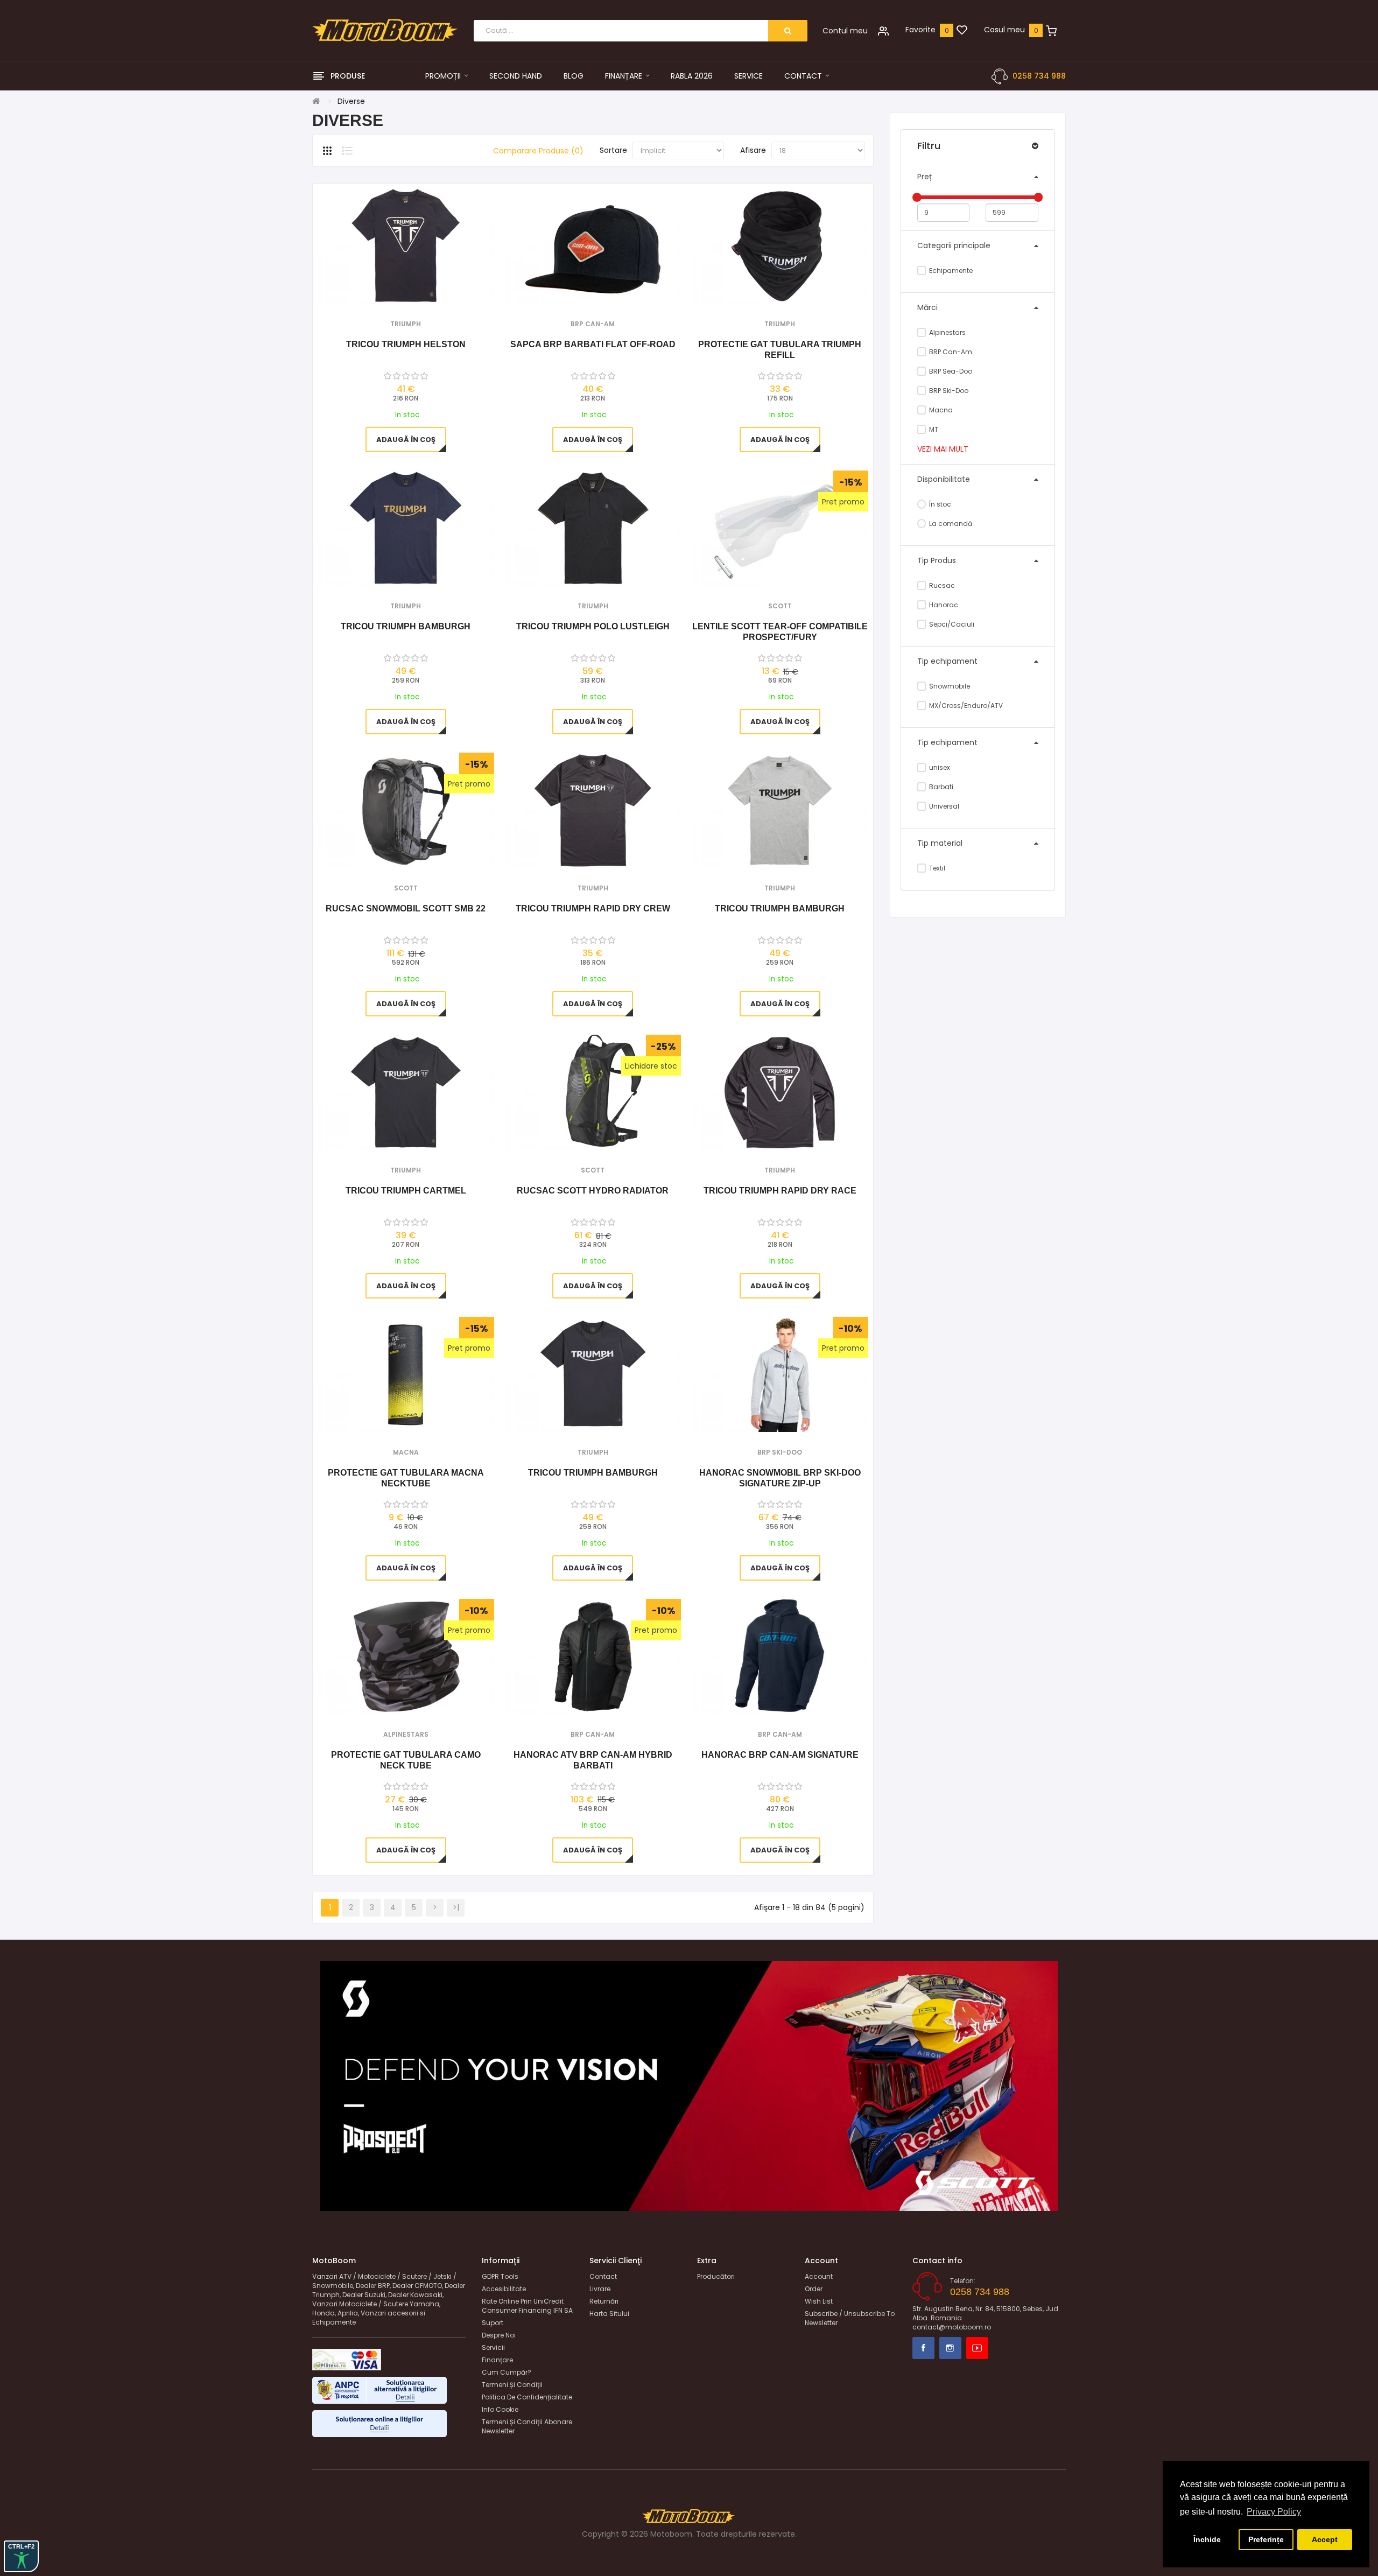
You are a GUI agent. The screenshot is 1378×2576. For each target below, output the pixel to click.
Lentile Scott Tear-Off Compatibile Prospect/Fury (780, 632)
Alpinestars (947, 332)
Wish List (819, 2301)
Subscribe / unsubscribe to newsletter (850, 2318)
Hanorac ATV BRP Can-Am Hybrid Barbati (593, 1760)
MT (933, 429)
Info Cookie (500, 2409)
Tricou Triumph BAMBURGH (406, 626)
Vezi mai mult (943, 449)
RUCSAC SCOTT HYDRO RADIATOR (593, 1191)
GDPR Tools (500, 2276)
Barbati (940, 787)
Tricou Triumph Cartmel (406, 1191)
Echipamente (950, 271)
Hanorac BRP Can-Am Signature (780, 1755)
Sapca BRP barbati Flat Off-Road (593, 344)
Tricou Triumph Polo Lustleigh (593, 626)
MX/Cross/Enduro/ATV (965, 706)
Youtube (977, 2348)
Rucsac (941, 585)
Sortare (613, 150)
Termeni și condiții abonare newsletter (527, 2426)
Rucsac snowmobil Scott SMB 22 (406, 908)
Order (814, 2289)
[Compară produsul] (420, 290)
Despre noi (499, 2335)
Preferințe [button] (1266, 2539)
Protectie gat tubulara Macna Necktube (406, 1478)
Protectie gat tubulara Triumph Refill (780, 350)
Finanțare (497, 2360)
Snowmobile (949, 686)
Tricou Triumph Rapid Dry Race (780, 1191)
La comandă (950, 524)
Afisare (753, 150)
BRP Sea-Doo (950, 371)
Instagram (950, 2348)
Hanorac (943, 605)
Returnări (604, 2301)
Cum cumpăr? (507, 2372)
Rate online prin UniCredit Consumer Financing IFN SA (527, 2306)
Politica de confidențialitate (527, 2397)
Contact (603, 2276)
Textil (936, 868)
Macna (940, 410)
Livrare (600, 2289)
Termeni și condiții (512, 2385)
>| (456, 1907)
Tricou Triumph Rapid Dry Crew (593, 908)
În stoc (939, 504)
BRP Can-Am (950, 352)
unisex (939, 767)
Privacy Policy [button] (1274, 2512)
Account (819, 2276)
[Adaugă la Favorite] (391, 290)
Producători (716, 2276)
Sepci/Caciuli (951, 624)
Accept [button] (1325, 2539)
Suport (493, 2323)
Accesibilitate (504, 2289)
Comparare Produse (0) (538, 151)
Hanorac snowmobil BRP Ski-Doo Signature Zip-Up (780, 1478)
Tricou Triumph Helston (406, 344)
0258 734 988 (1039, 76)
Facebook (923, 2348)
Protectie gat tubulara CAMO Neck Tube (406, 1760)
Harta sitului (609, 2314)
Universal (943, 806)
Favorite (920, 30)
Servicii (493, 2347)
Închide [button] (1207, 2539)
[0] (962, 31)
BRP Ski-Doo (948, 391)
